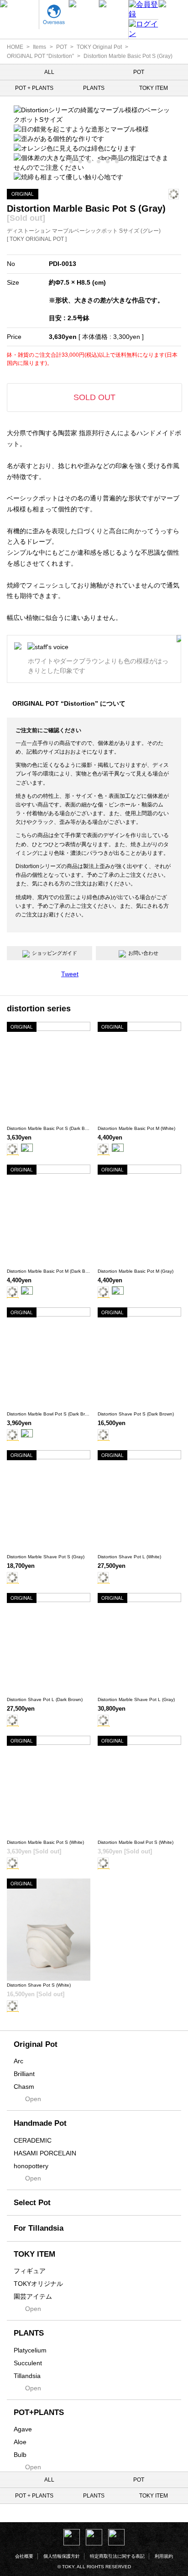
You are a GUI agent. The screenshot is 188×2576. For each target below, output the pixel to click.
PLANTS (94, 88)
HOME (15, 47)
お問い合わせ (143, 953)
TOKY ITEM (154, 88)
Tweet (70, 974)
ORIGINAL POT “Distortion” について (69, 703)
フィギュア (30, 2271)
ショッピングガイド (55, 953)
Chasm (24, 2087)
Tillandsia (27, 2376)
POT (62, 47)
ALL (49, 72)
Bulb (20, 2455)
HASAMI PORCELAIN (45, 2153)
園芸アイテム (33, 2296)
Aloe (20, 2442)
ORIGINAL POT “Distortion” (40, 56)
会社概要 (24, 2556)
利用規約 (164, 2556)
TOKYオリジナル (38, 2284)
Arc (18, 2061)
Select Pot (32, 2203)
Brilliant (24, 2074)
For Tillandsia (39, 2228)
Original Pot (36, 2044)
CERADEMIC (33, 2140)
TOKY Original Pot (99, 47)
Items (39, 47)
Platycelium (30, 2350)
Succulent (28, 2363)
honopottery (31, 2166)
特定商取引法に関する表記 (117, 2556)
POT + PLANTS (34, 88)
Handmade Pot (40, 2123)
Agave (23, 2429)
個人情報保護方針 (62, 2556)
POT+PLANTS (39, 2412)
